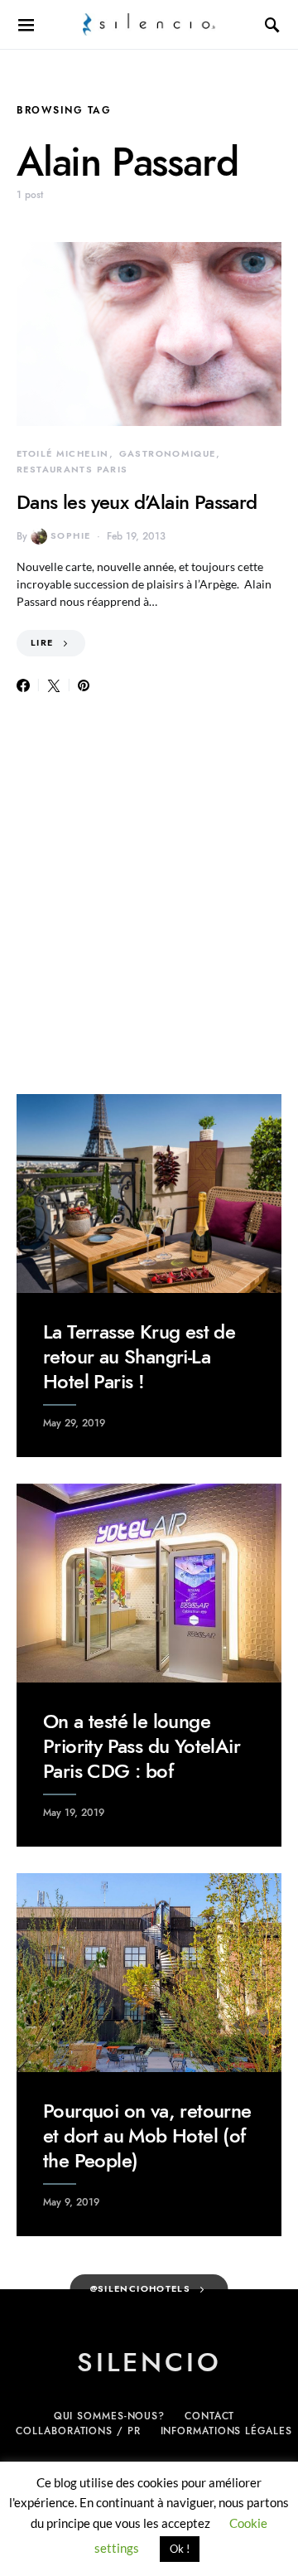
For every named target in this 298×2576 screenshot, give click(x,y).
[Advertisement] (149, 895)
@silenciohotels (141, 2289)
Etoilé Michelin (63, 454)
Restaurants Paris (72, 470)
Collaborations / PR (78, 2431)
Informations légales (226, 2431)
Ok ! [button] (180, 2549)
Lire (42, 643)
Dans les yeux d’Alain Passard (137, 502)
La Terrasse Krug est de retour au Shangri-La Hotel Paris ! (139, 1356)
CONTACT (209, 2416)
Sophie (70, 536)
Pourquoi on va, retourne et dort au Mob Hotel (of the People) (147, 2135)
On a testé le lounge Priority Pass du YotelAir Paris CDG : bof (142, 1746)
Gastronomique (168, 454)
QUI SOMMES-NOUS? (109, 2416)
